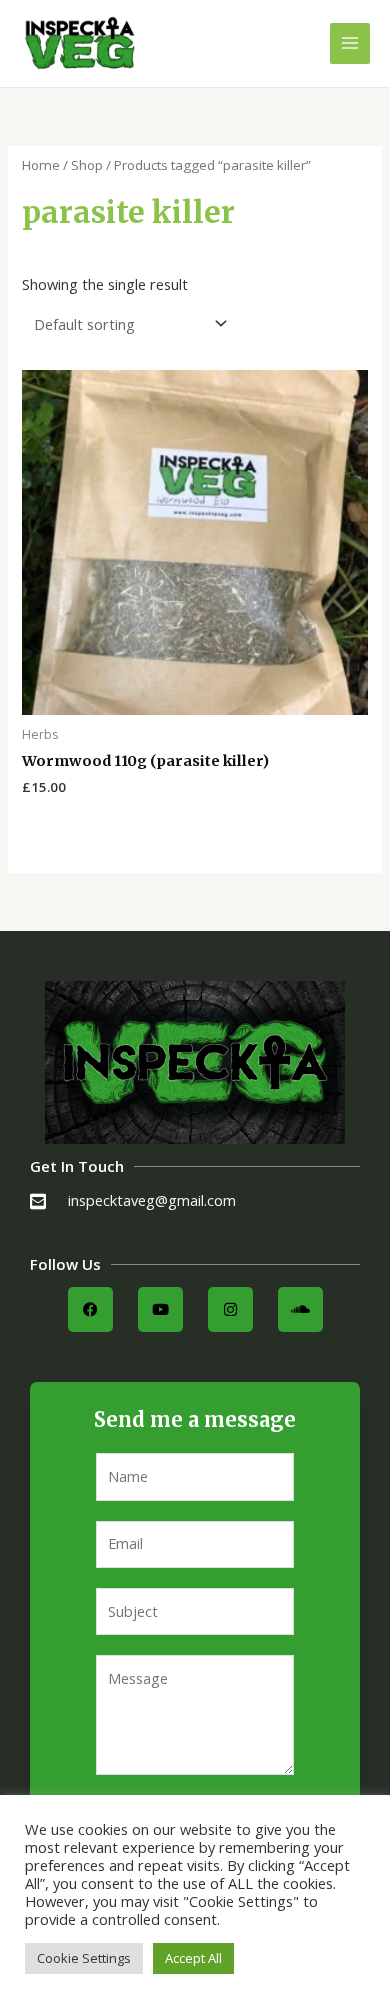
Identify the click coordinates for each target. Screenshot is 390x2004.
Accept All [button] (193, 1958)
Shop (87, 165)
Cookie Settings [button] (84, 1958)
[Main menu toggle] (350, 43)
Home (41, 165)
